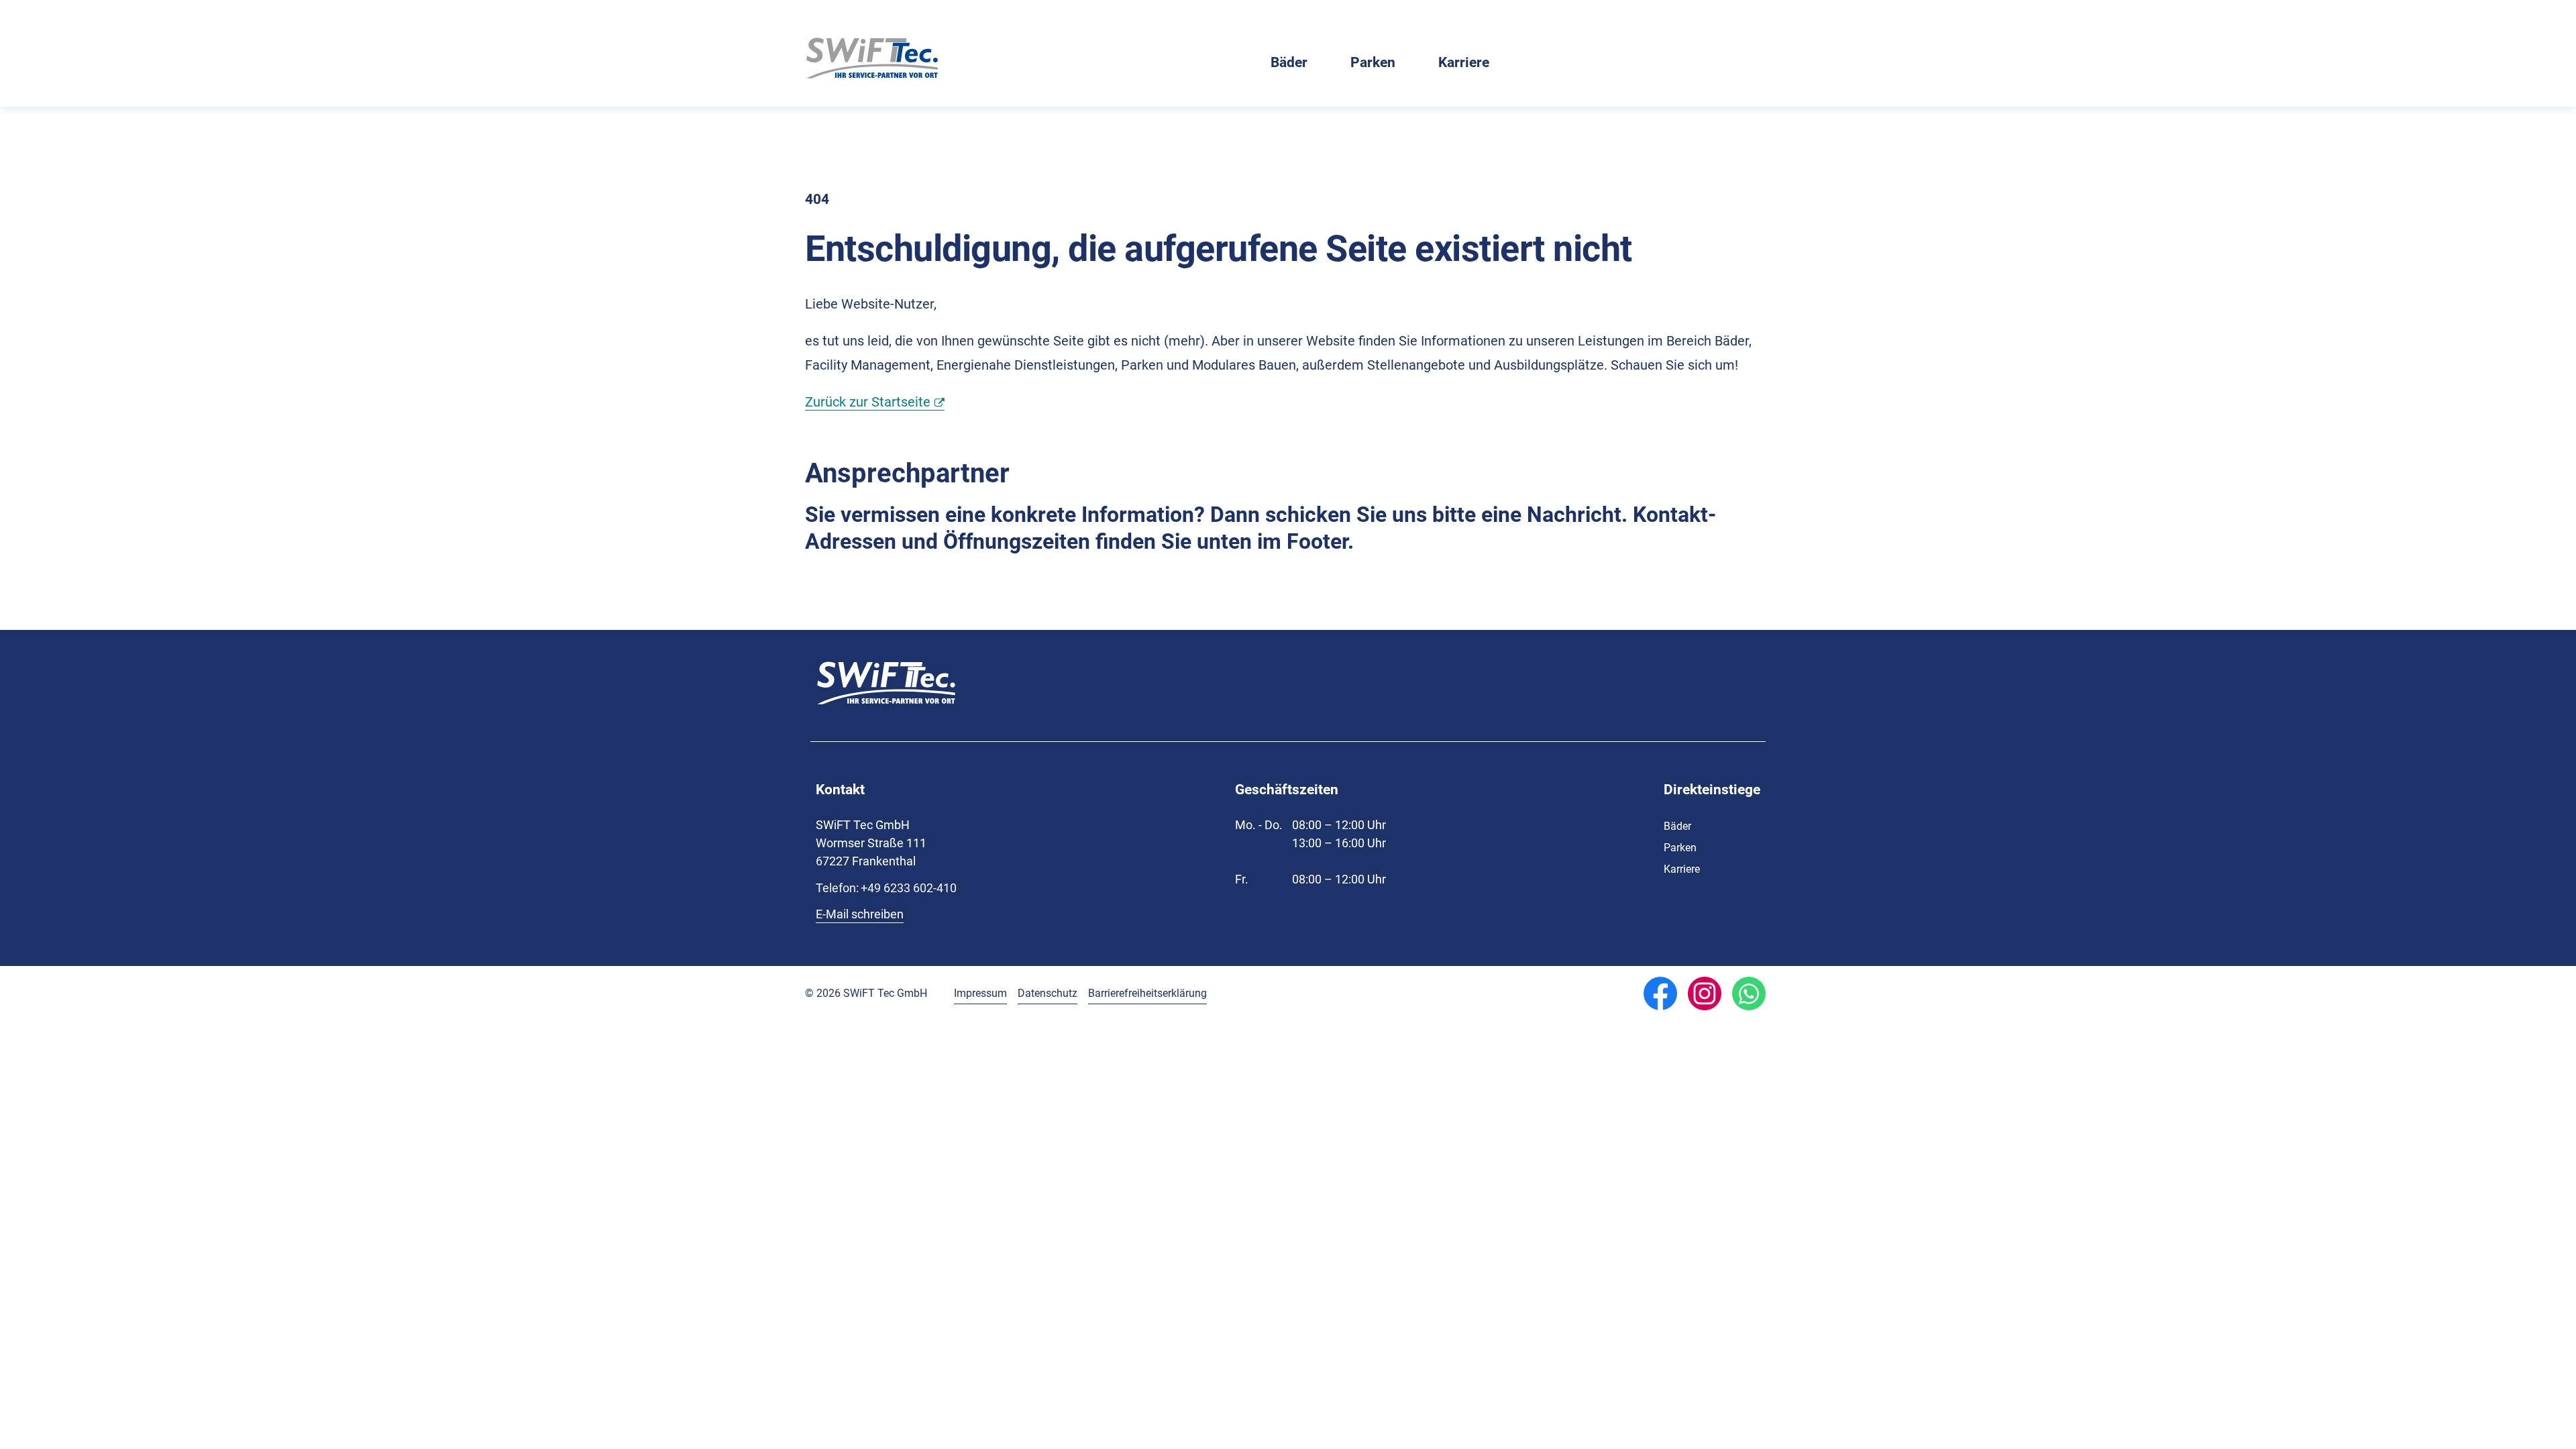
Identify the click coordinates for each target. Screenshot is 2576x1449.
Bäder (1289, 63)
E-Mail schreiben (860, 914)
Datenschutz (1048, 993)
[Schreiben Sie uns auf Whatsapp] (1749, 994)
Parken (1373, 63)
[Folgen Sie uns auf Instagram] (1705, 994)
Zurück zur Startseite (868, 402)
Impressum (980, 993)
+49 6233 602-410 (886, 888)
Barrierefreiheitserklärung (1147, 993)
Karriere (1464, 63)
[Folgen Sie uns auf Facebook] (1660, 994)
